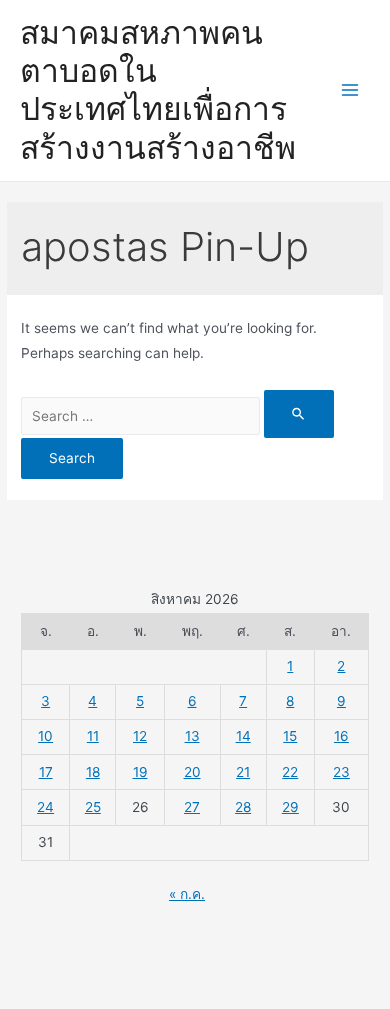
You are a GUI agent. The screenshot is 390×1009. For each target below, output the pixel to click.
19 (140, 772)
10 (45, 736)
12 (140, 736)
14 (243, 736)
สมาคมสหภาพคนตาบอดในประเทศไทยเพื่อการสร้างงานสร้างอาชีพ (158, 90)
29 (290, 807)
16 (341, 736)
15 (290, 736)
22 (290, 772)
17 (46, 772)
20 (192, 772)
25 (93, 807)
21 (243, 772)
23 (341, 772)
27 (192, 807)
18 (93, 772)
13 (192, 736)
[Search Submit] (299, 413)
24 (45, 807)
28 (243, 807)
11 (93, 736)
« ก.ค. (187, 894)
